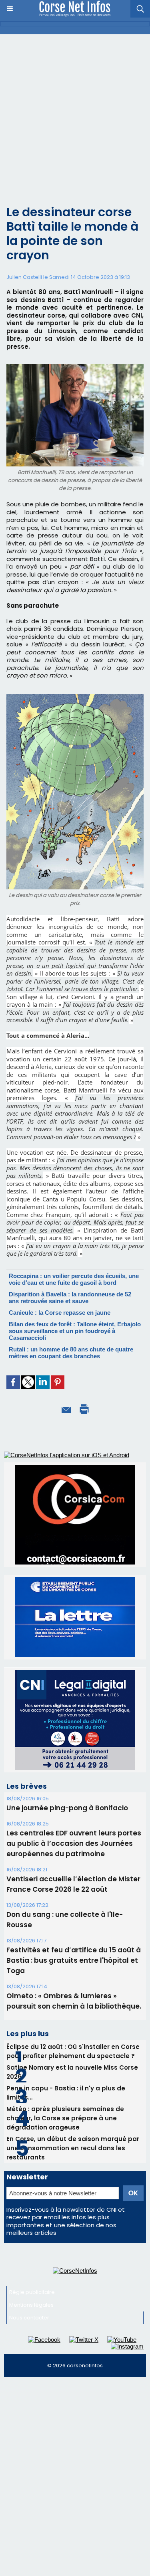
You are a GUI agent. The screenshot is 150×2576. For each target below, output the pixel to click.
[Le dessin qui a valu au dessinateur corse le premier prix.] (75, 697)
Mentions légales (31, 2287)
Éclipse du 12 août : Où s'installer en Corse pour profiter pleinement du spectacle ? (73, 2033)
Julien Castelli (24, 277)
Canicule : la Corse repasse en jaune (60, 1313)
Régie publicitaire (32, 2274)
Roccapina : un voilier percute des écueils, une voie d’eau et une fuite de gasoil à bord (74, 1279)
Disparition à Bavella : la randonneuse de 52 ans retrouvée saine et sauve (70, 1298)
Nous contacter (29, 2299)
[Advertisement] (75, 113)
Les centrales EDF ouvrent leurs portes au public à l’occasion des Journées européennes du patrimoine (74, 1825)
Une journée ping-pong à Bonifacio (67, 1790)
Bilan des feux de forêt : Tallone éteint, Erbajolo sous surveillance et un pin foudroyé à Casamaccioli (75, 1331)
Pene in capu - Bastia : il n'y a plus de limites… (66, 2074)
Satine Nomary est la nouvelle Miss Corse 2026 (72, 2054)
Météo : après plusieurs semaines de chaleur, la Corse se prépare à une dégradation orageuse (65, 2100)
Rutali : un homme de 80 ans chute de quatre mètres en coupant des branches (71, 1353)
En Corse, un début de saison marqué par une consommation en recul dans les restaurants (73, 2130)
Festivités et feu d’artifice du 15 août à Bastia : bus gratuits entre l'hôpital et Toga (74, 1942)
